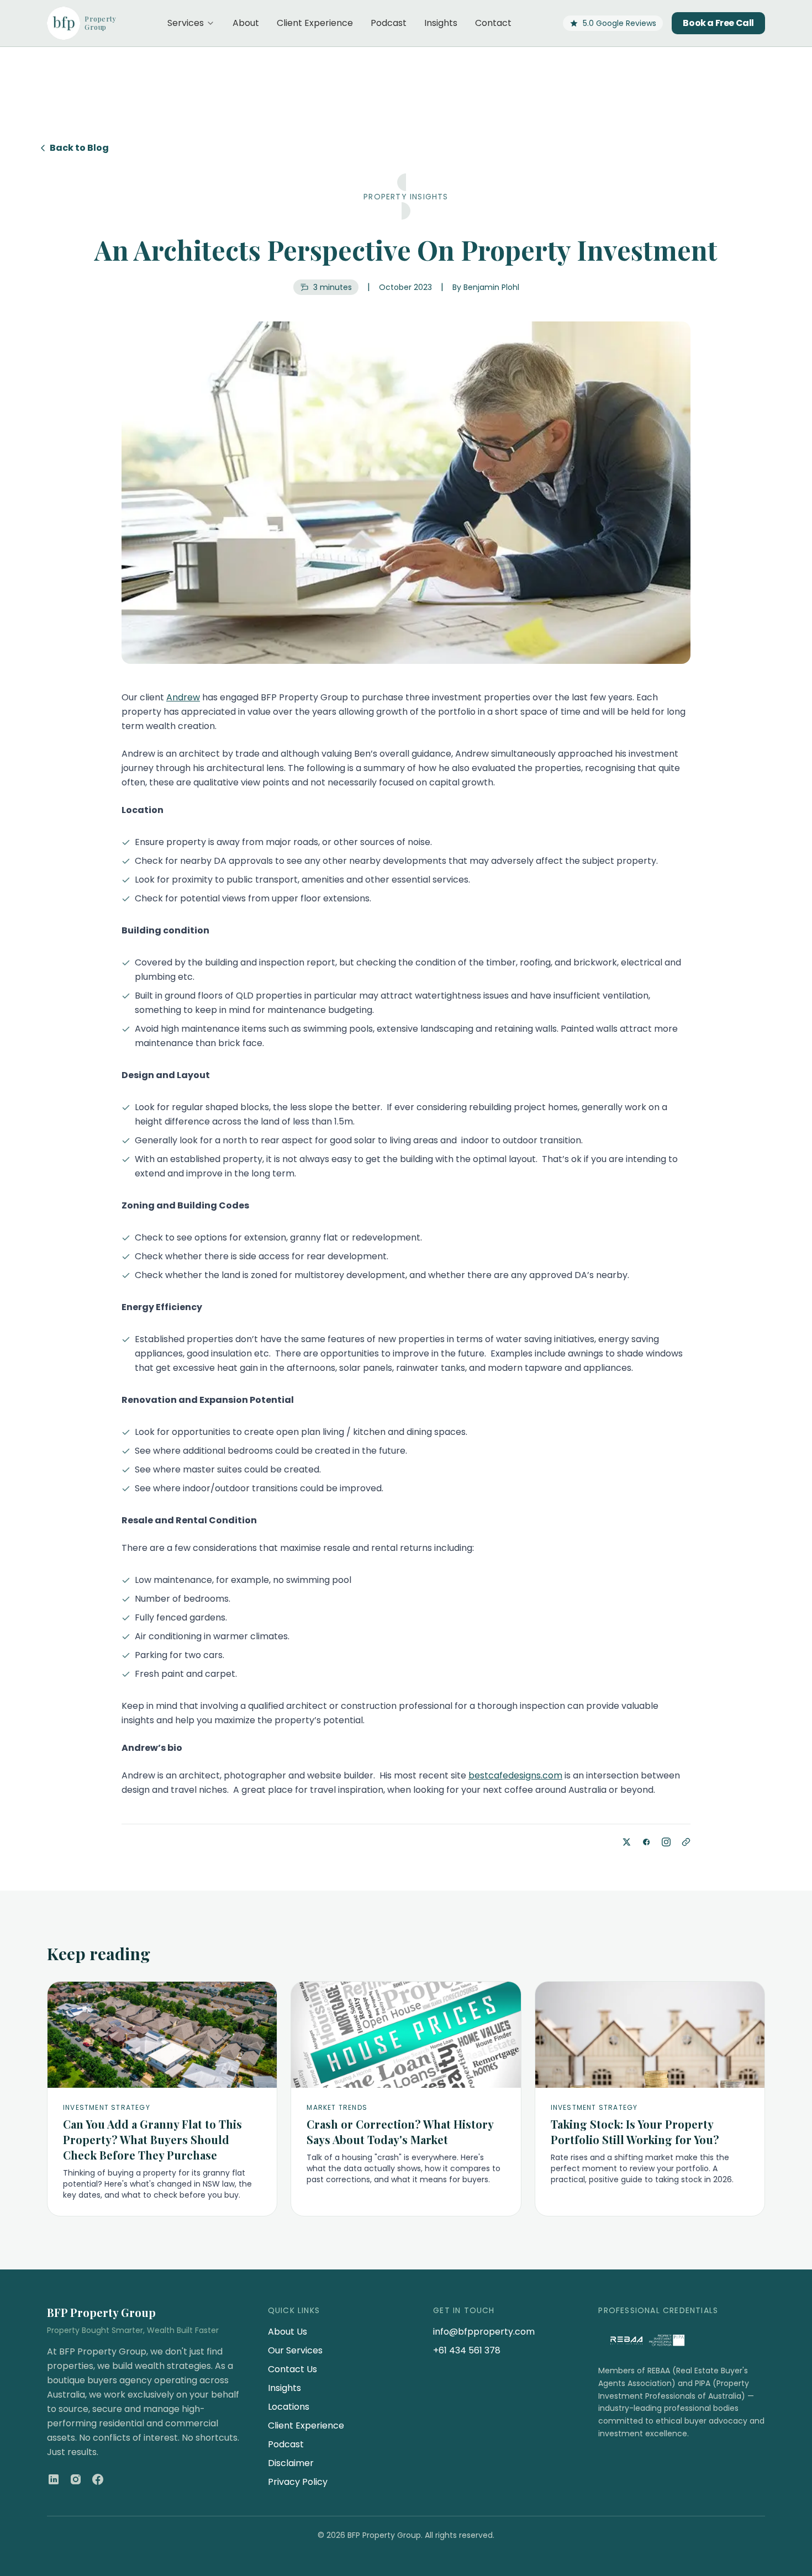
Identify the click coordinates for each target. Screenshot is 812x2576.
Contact (493, 23)
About (246, 23)
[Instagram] (76, 2479)
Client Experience (315, 23)
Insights (441, 23)
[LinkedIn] (54, 2479)
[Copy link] (686, 1842)
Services (186, 23)
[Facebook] (98, 2479)
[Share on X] (626, 1842)
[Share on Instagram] (666, 1842)
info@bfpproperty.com (484, 2332)
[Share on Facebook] (646, 1842)
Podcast (389, 23)
